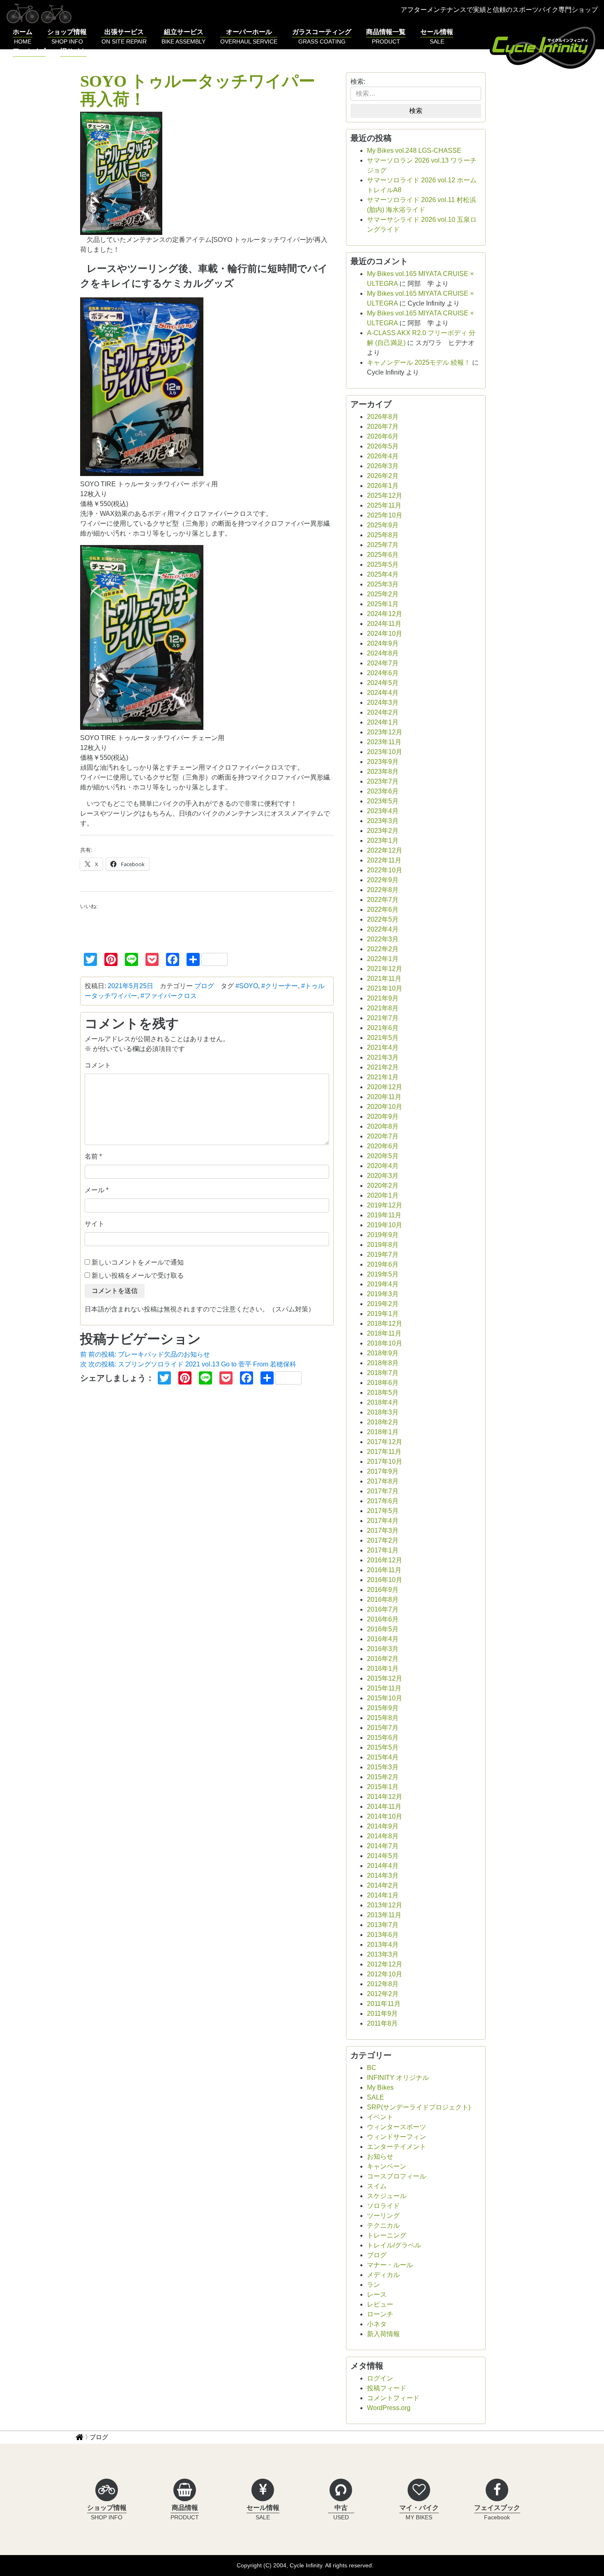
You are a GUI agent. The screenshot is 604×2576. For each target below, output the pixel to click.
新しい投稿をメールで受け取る (138, 1275)
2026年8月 (383, 417)
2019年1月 (383, 1314)
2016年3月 (383, 1649)
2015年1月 (383, 1787)
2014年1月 (383, 1895)
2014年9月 (383, 1826)
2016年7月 (383, 1609)
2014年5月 (383, 1856)
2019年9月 (383, 1235)
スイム (377, 2186)
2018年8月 (383, 1363)
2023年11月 (384, 742)
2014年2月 (383, 1885)
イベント (380, 2117)
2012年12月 (385, 1964)
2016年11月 (384, 1570)
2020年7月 (383, 1136)
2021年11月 (384, 979)
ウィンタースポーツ (397, 2127)
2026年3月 (383, 466)
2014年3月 (383, 1876)
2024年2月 (383, 712)
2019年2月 (383, 1304)
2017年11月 (384, 1452)
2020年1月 (383, 1195)
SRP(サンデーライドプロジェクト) (419, 2107)
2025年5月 (383, 565)
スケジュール (387, 2196)
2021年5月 (383, 1038)
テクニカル (383, 2225)
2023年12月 (385, 732)
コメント (98, 1065)
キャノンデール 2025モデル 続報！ (419, 362)
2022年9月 (383, 880)
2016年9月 (383, 1590)
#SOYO (247, 986)
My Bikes (380, 2087)
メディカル (383, 2275)
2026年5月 (383, 446)
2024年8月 (383, 653)
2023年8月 (383, 772)
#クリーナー (280, 986)
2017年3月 (383, 1531)
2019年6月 (383, 1264)
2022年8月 (383, 890)
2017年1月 (383, 1550)
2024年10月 (385, 634)
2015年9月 (383, 1708)
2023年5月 (383, 801)
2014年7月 (383, 1846)
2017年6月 (383, 1501)
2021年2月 (383, 1067)
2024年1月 (383, 722)
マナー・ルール (390, 2265)
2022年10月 (385, 870)
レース (377, 2294)
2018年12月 (385, 1324)
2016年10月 (385, 1580)
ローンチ (380, 2314)
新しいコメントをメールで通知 (138, 1262)
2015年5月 (383, 1747)
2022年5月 (383, 919)
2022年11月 (384, 860)
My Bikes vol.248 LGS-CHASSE (414, 151)
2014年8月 (383, 1836)
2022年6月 (383, 910)
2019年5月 (383, 1274)
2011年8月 (382, 2023)
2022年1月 (383, 959)
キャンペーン (387, 2166)
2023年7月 (383, 781)
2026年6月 (383, 436)
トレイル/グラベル (394, 2245)
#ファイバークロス (169, 996)
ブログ (204, 986)
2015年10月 (385, 1698)
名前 (91, 1156)
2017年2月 (383, 1540)
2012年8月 (383, 1984)
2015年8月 (383, 1718)
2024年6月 (383, 673)
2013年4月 (383, 1945)
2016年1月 (383, 1669)
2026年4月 (383, 456)
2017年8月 (383, 1481)
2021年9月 (383, 998)
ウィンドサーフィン (397, 2137)
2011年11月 (384, 2004)
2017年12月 (385, 1442)
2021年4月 (383, 1048)
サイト (95, 1224)
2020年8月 (383, 1126)
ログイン (380, 2378)
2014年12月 (385, 1797)
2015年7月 (383, 1728)
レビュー (380, 2304)
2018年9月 (383, 1353)
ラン (373, 2285)
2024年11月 (384, 624)
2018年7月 (383, 1373)
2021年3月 (383, 1057)
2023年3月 (383, 821)
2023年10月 (385, 752)
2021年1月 (383, 1077)
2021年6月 (383, 1028)
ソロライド (383, 2206)
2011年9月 (382, 2014)
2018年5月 (383, 1393)
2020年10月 (385, 1107)
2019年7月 (383, 1255)
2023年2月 (383, 831)
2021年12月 (385, 969)
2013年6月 (383, 1935)
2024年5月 (383, 683)
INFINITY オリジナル (398, 2078)
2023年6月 (383, 791)
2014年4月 (383, 1866)
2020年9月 (383, 1117)
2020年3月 (383, 1176)
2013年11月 (384, 1915)
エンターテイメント (397, 2147)
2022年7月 (383, 900)
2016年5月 (383, 1629)
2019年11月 (384, 1215)
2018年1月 (383, 1432)
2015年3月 (383, 1767)
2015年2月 (383, 1777)
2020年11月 (384, 1097)
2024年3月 (383, 703)
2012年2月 (383, 1994)
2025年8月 (383, 535)
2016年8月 (383, 1600)
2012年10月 (385, 1974)
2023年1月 (383, 841)
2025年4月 (383, 574)
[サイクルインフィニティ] (544, 46)
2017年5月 (383, 1511)
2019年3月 (383, 1294)
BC (372, 2068)
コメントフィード (393, 2398)
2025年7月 (383, 545)
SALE (376, 2097)
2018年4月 (383, 1402)
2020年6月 (383, 1146)
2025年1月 (383, 604)
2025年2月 (383, 594)
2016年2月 (383, 1659)
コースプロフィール (397, 2176)
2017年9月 (383, 1471)
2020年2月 (383, 1186)
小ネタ (377, 2324)
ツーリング (383, 2216)
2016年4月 (383, 1639)
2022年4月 (383, 929)
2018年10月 (385, 1343)
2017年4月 (383, 1521)
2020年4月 (383, 1166)
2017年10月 (385, 1462)
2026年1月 (383, 486)
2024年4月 (383, 693)
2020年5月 (383, 1156)
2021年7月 (383, 1018)
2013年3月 (383, 1954)
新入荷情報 (383, 2334)
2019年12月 (385, 1205)
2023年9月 (383, 762)
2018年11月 (384, 1333)
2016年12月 (385, 1560)
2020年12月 (385, 1087)
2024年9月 (383, 643)
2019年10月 (385, 1225)
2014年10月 (385, 1816)
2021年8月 (383, 1008)
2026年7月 (383, 427)
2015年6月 (383, 1738)
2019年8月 (383, 1245)
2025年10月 (385, 515)
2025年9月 (383, 525)
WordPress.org (389, 2408)
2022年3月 (383, 939)
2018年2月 (383, 1422)
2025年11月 (384, 505)
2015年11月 (384, 1688)
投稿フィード (387, 2388)
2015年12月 (385, 1678)
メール (95, 1190)
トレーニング (387, 2235)
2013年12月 (385, 1905)
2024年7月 (383, 663)
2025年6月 (383, 555)
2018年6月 (383, 1383)
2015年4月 (383, 1757)
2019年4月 (383, 1284)
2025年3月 (383, 584)
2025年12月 (385, 496)
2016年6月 (383, 1619)
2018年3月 (383, 1412)
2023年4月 (383, 811)
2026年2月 (383, 476)
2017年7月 (383, 1491)
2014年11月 (384, 1807)
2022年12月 (385, 850)
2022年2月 (383, 949)
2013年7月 (383, 1925)
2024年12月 (385, 614)
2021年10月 (385, 988)
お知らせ (380, 2156)
